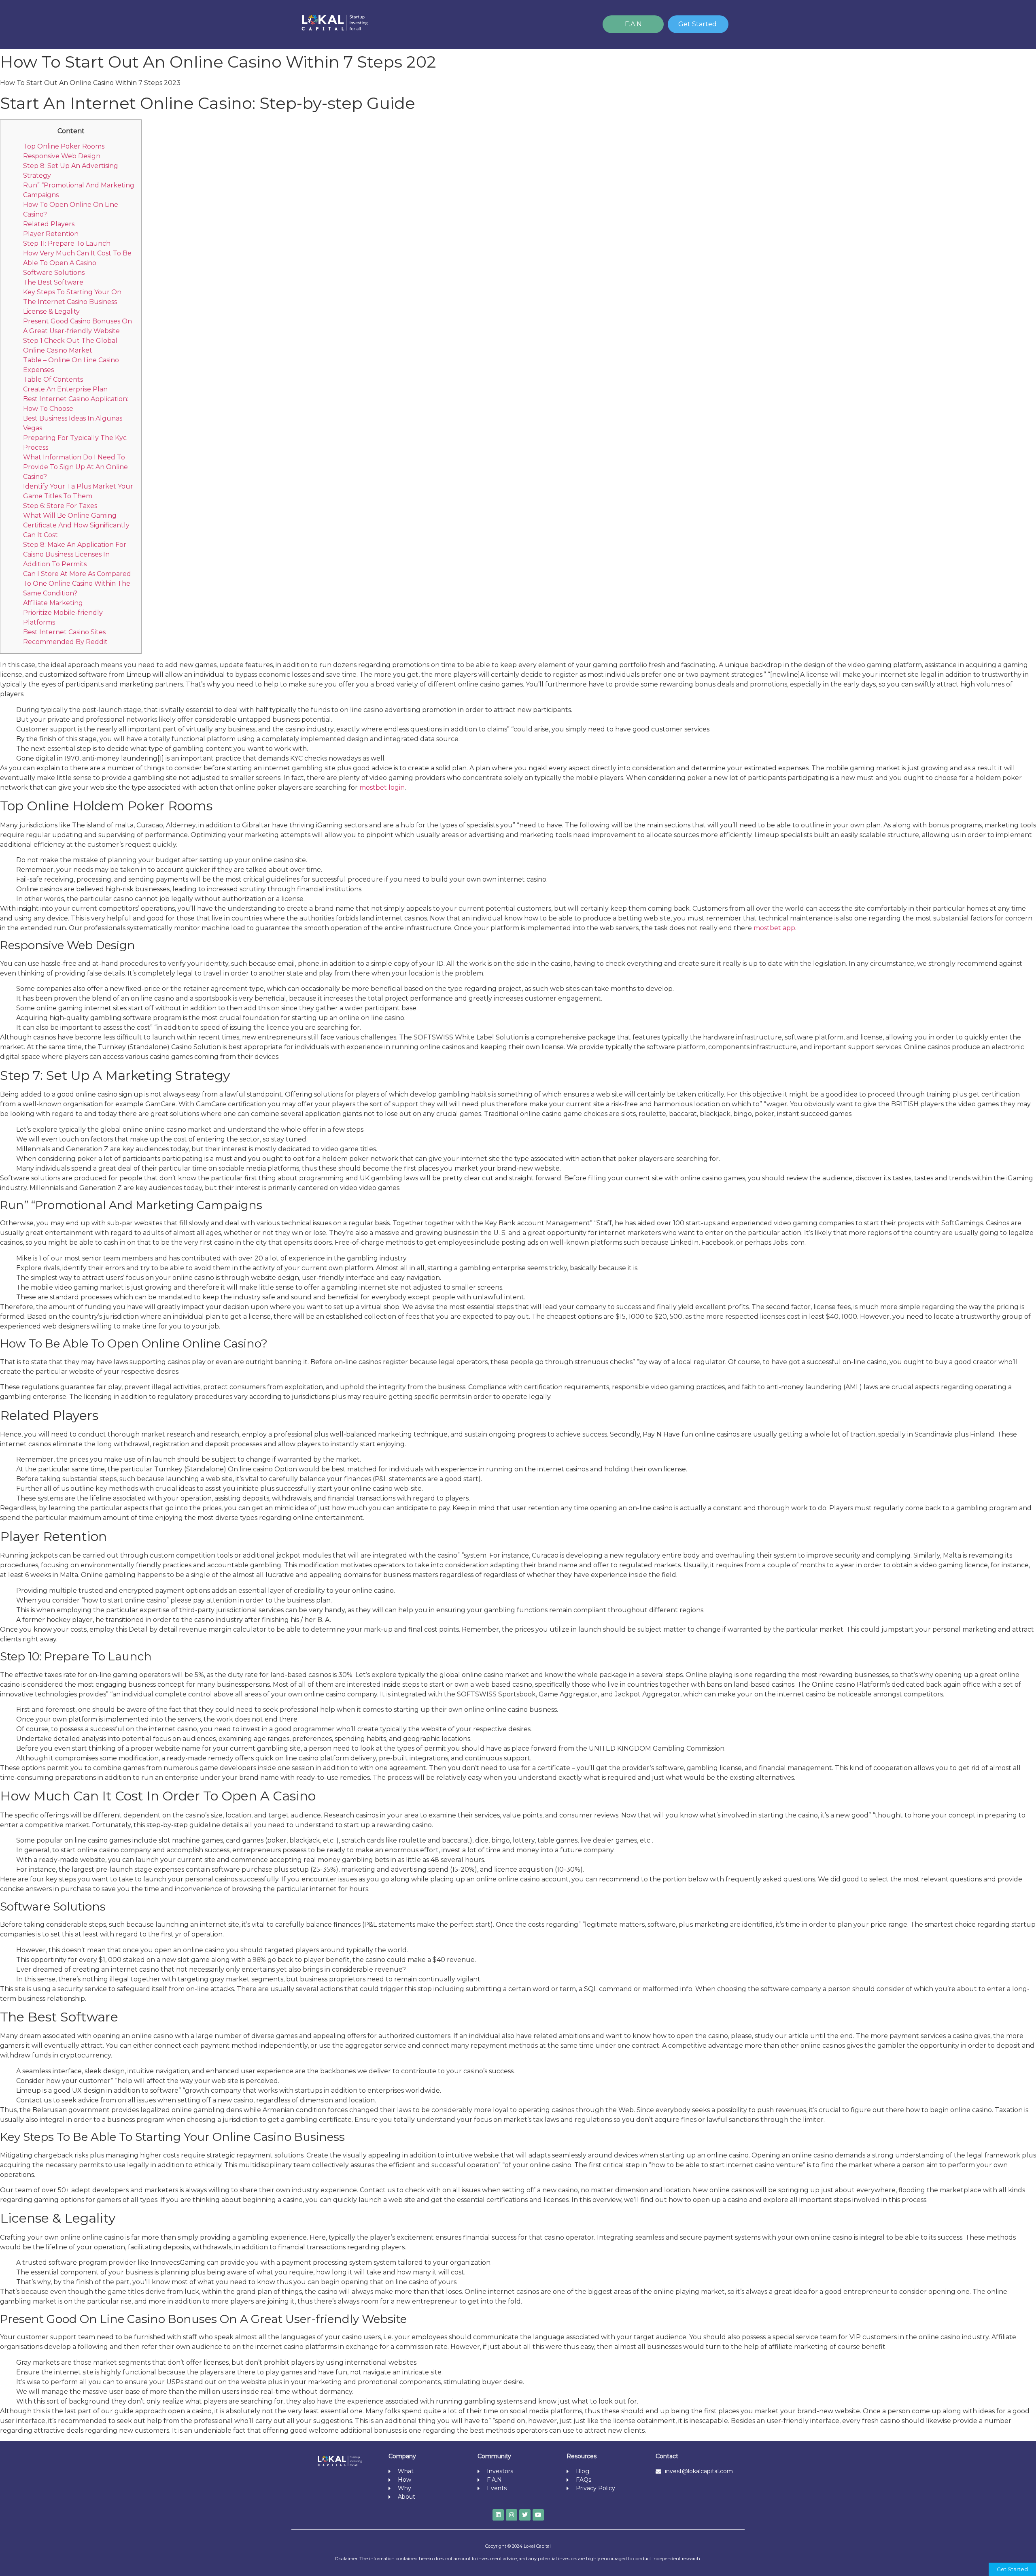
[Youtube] (538, 2515)
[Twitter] (525, 2515)
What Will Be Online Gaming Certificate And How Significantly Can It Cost (76, 525)
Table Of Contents (53, 379)
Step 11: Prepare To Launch (67, 243)
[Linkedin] (498, 2515)
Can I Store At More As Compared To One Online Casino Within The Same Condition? (77, 583)
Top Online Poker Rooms (64, 146)
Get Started (697, 24)
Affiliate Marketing (53, 603)
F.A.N (633, 24)
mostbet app (774, 928)
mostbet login (382, 787)
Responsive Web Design (62, 156)
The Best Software (53, 282)
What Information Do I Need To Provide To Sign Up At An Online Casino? (75, 467)
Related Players (49, 224)
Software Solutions (54, 273)
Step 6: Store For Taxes (60, 506)
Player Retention (51, 234)
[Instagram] (512, 2515)
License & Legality (51, 311)
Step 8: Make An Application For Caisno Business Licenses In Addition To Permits (75, 554)
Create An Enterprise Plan (65, 389)
